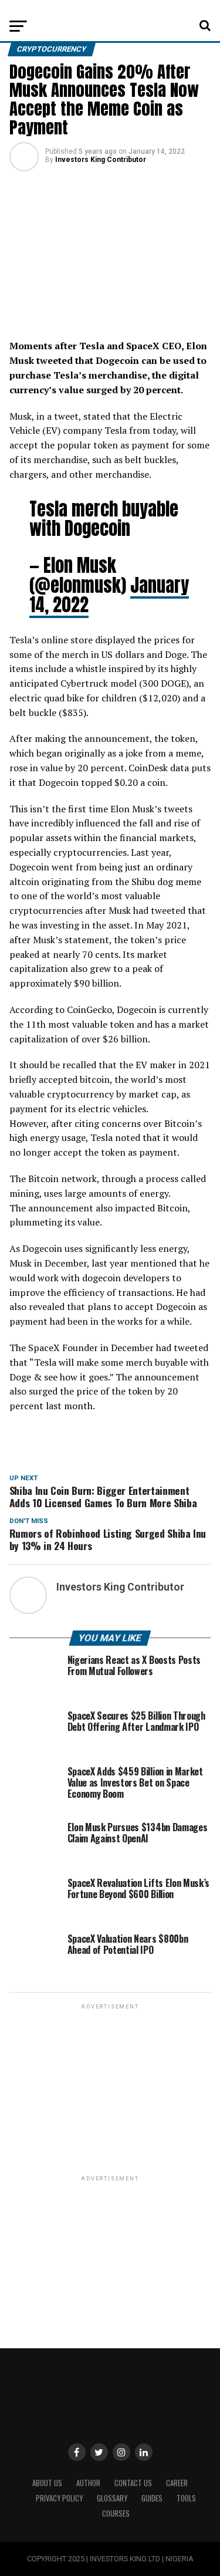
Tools (186, 2498)
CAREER (177, 2483)
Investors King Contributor (101, 160)
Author (88, 2483)
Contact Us (133, 2483)
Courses (116, 2513)
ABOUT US (47, 2483)
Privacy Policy (59, 2498)
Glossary (112, 2498)
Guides (152, 2498)
